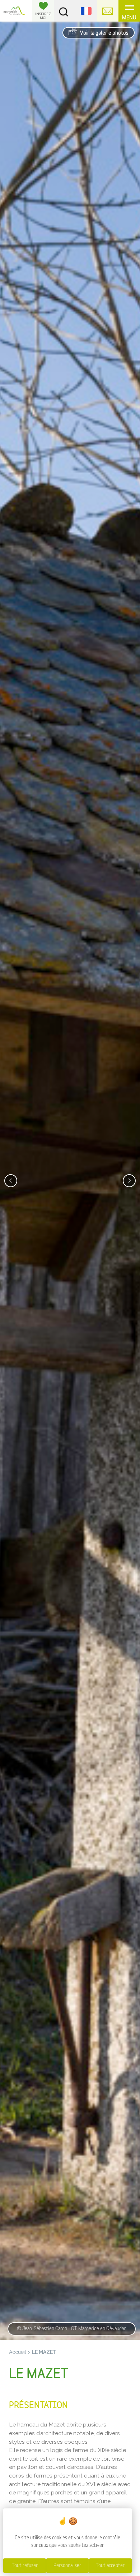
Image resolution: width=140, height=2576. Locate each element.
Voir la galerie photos (104, 33)
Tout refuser (25, 2566)
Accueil (18, 2352)
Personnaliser (67, 2566)
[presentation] (11, 1181)
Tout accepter (110, 2566)
